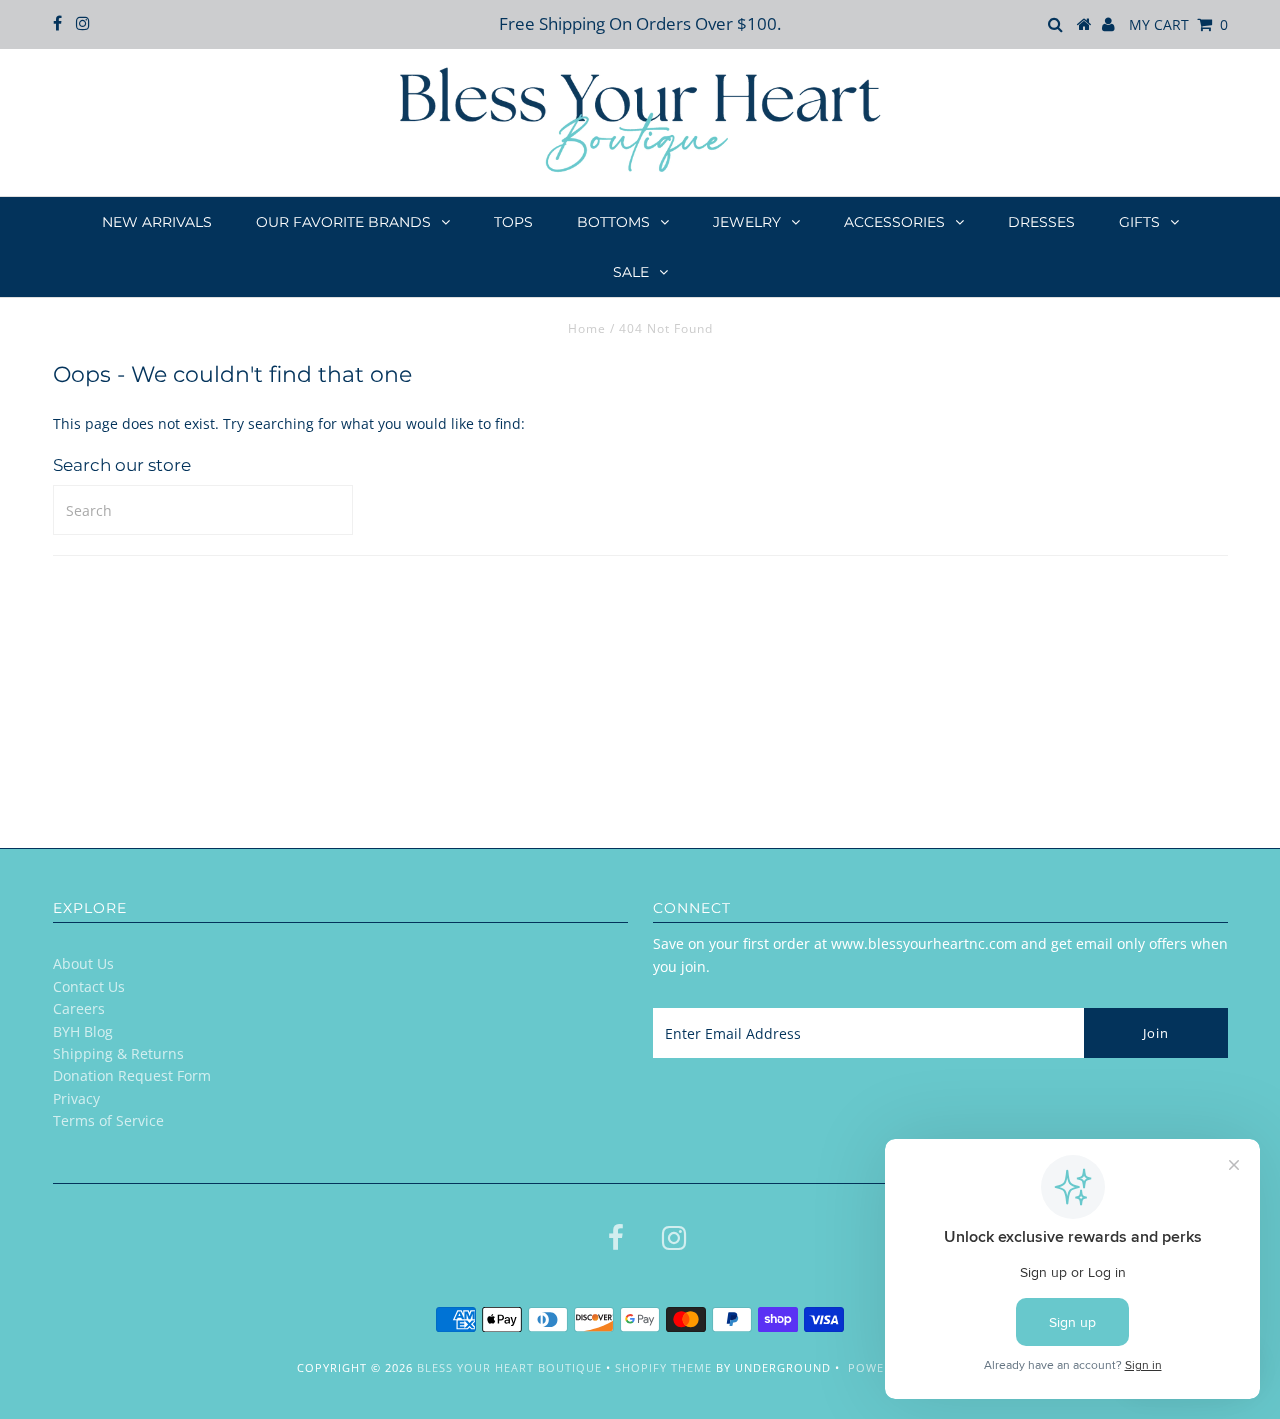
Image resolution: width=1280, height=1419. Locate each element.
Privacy (76, 1098)
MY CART (1178, 24)
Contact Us (89, 986)
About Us (83, 963)
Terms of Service (108, 1120)
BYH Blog (83, 1031)
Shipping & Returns (118, 1053)
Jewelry (747, 222)
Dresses (1041, 222)
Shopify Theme (663, 1367)
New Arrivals (157, 222)
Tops (513, 222)
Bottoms (613, 222)
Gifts (1139, 222)
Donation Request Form (132, 1075)
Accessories (894, 222)
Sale (631, 272)
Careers (79, 1008)
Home (587, 328)
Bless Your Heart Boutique (509, 1367)
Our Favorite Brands (343, 222)
